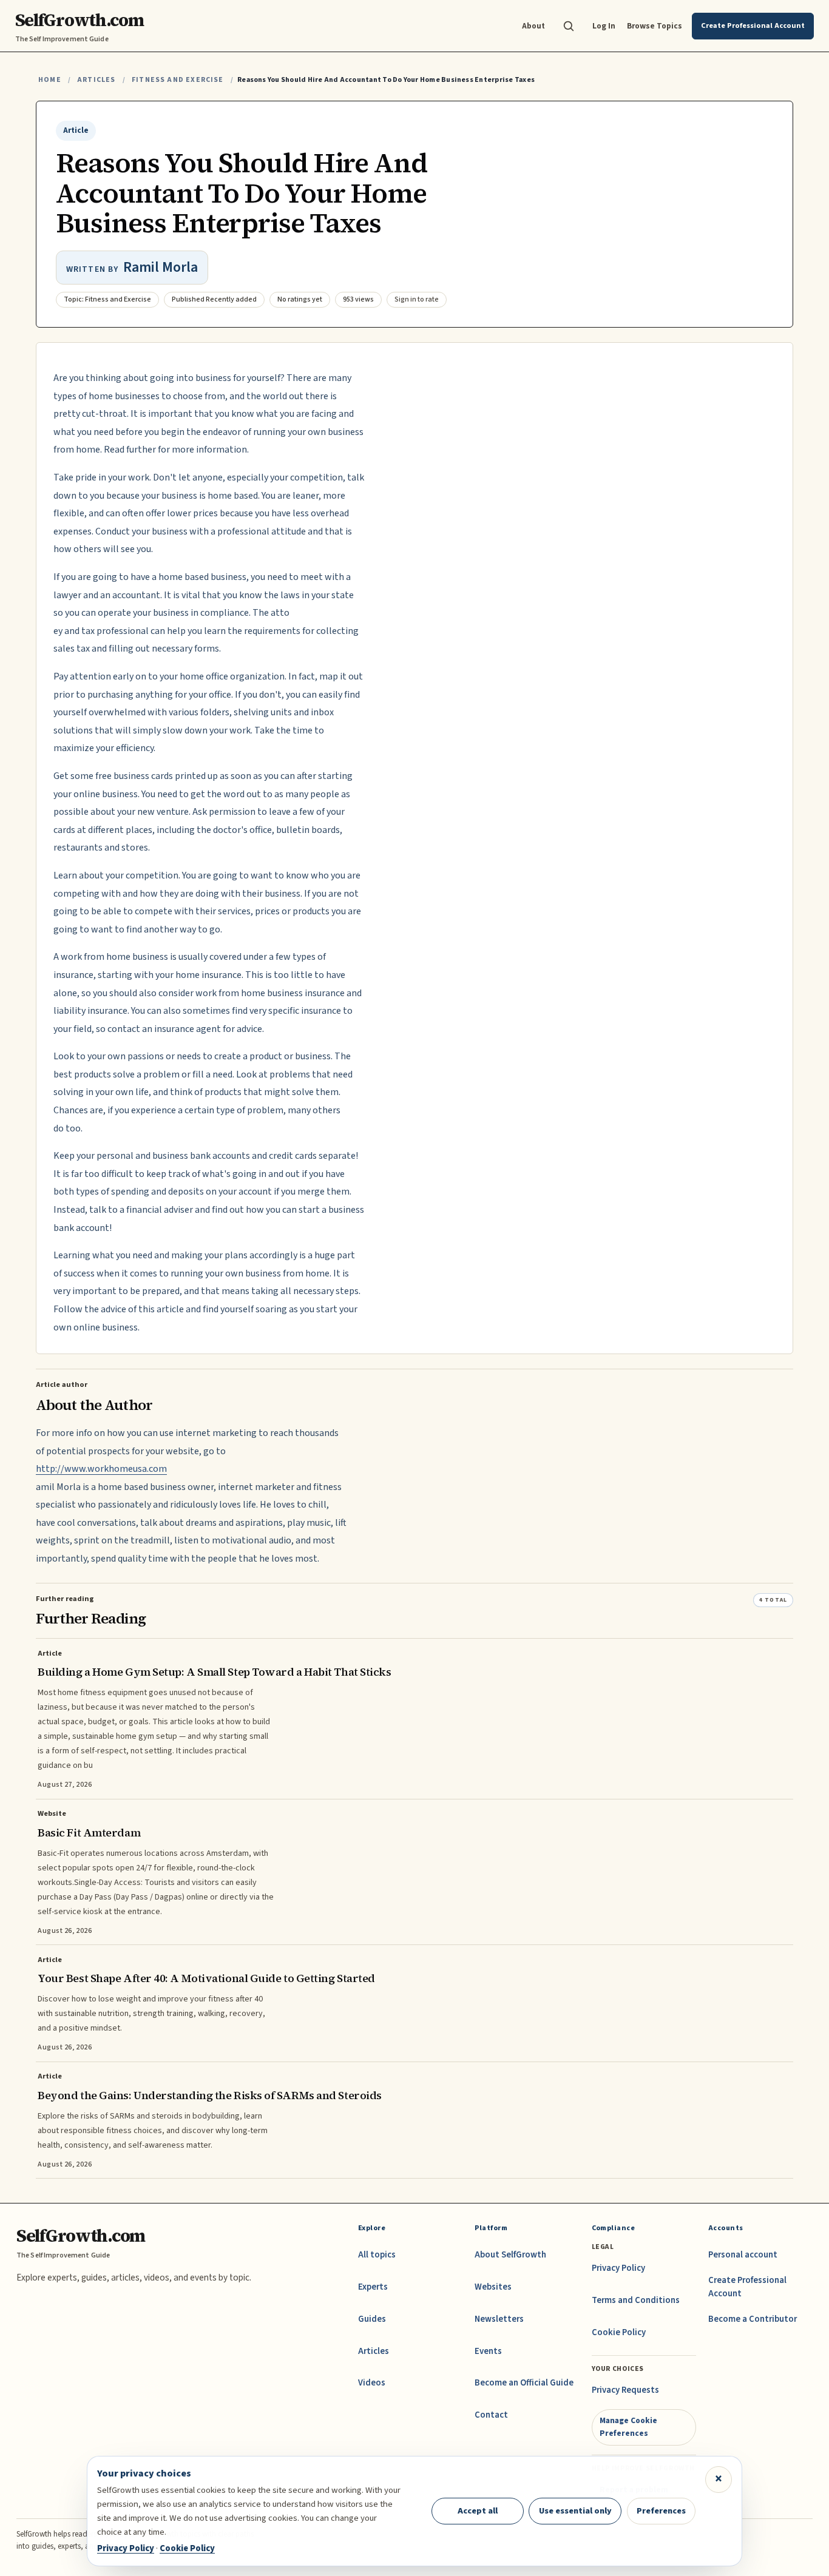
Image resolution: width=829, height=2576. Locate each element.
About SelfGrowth (510, 2255)
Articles (96, 80)
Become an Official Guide (524, 2383)
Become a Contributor (753, 2319)
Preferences (661, 2511)
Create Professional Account (747, 2287)
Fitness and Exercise (178, 80)
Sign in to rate (417, 299)
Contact (491, 2415)
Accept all (478, 2511)
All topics (377, 2255)
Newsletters (499, 2319)
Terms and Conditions (636, 2300)
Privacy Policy (618, 2268)
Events (488, 2351)
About (533, 26)
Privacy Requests (625, 2390)
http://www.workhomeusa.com (101, 1469)
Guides (372, 2319)
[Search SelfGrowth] (569, 26)
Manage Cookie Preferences (628, 2426)
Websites (493, 2287)
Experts (373, 2287)
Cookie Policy (619, 2332)
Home (50, 80)
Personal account (743, 2255)
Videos (372, 2383)
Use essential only (575, 2511)
